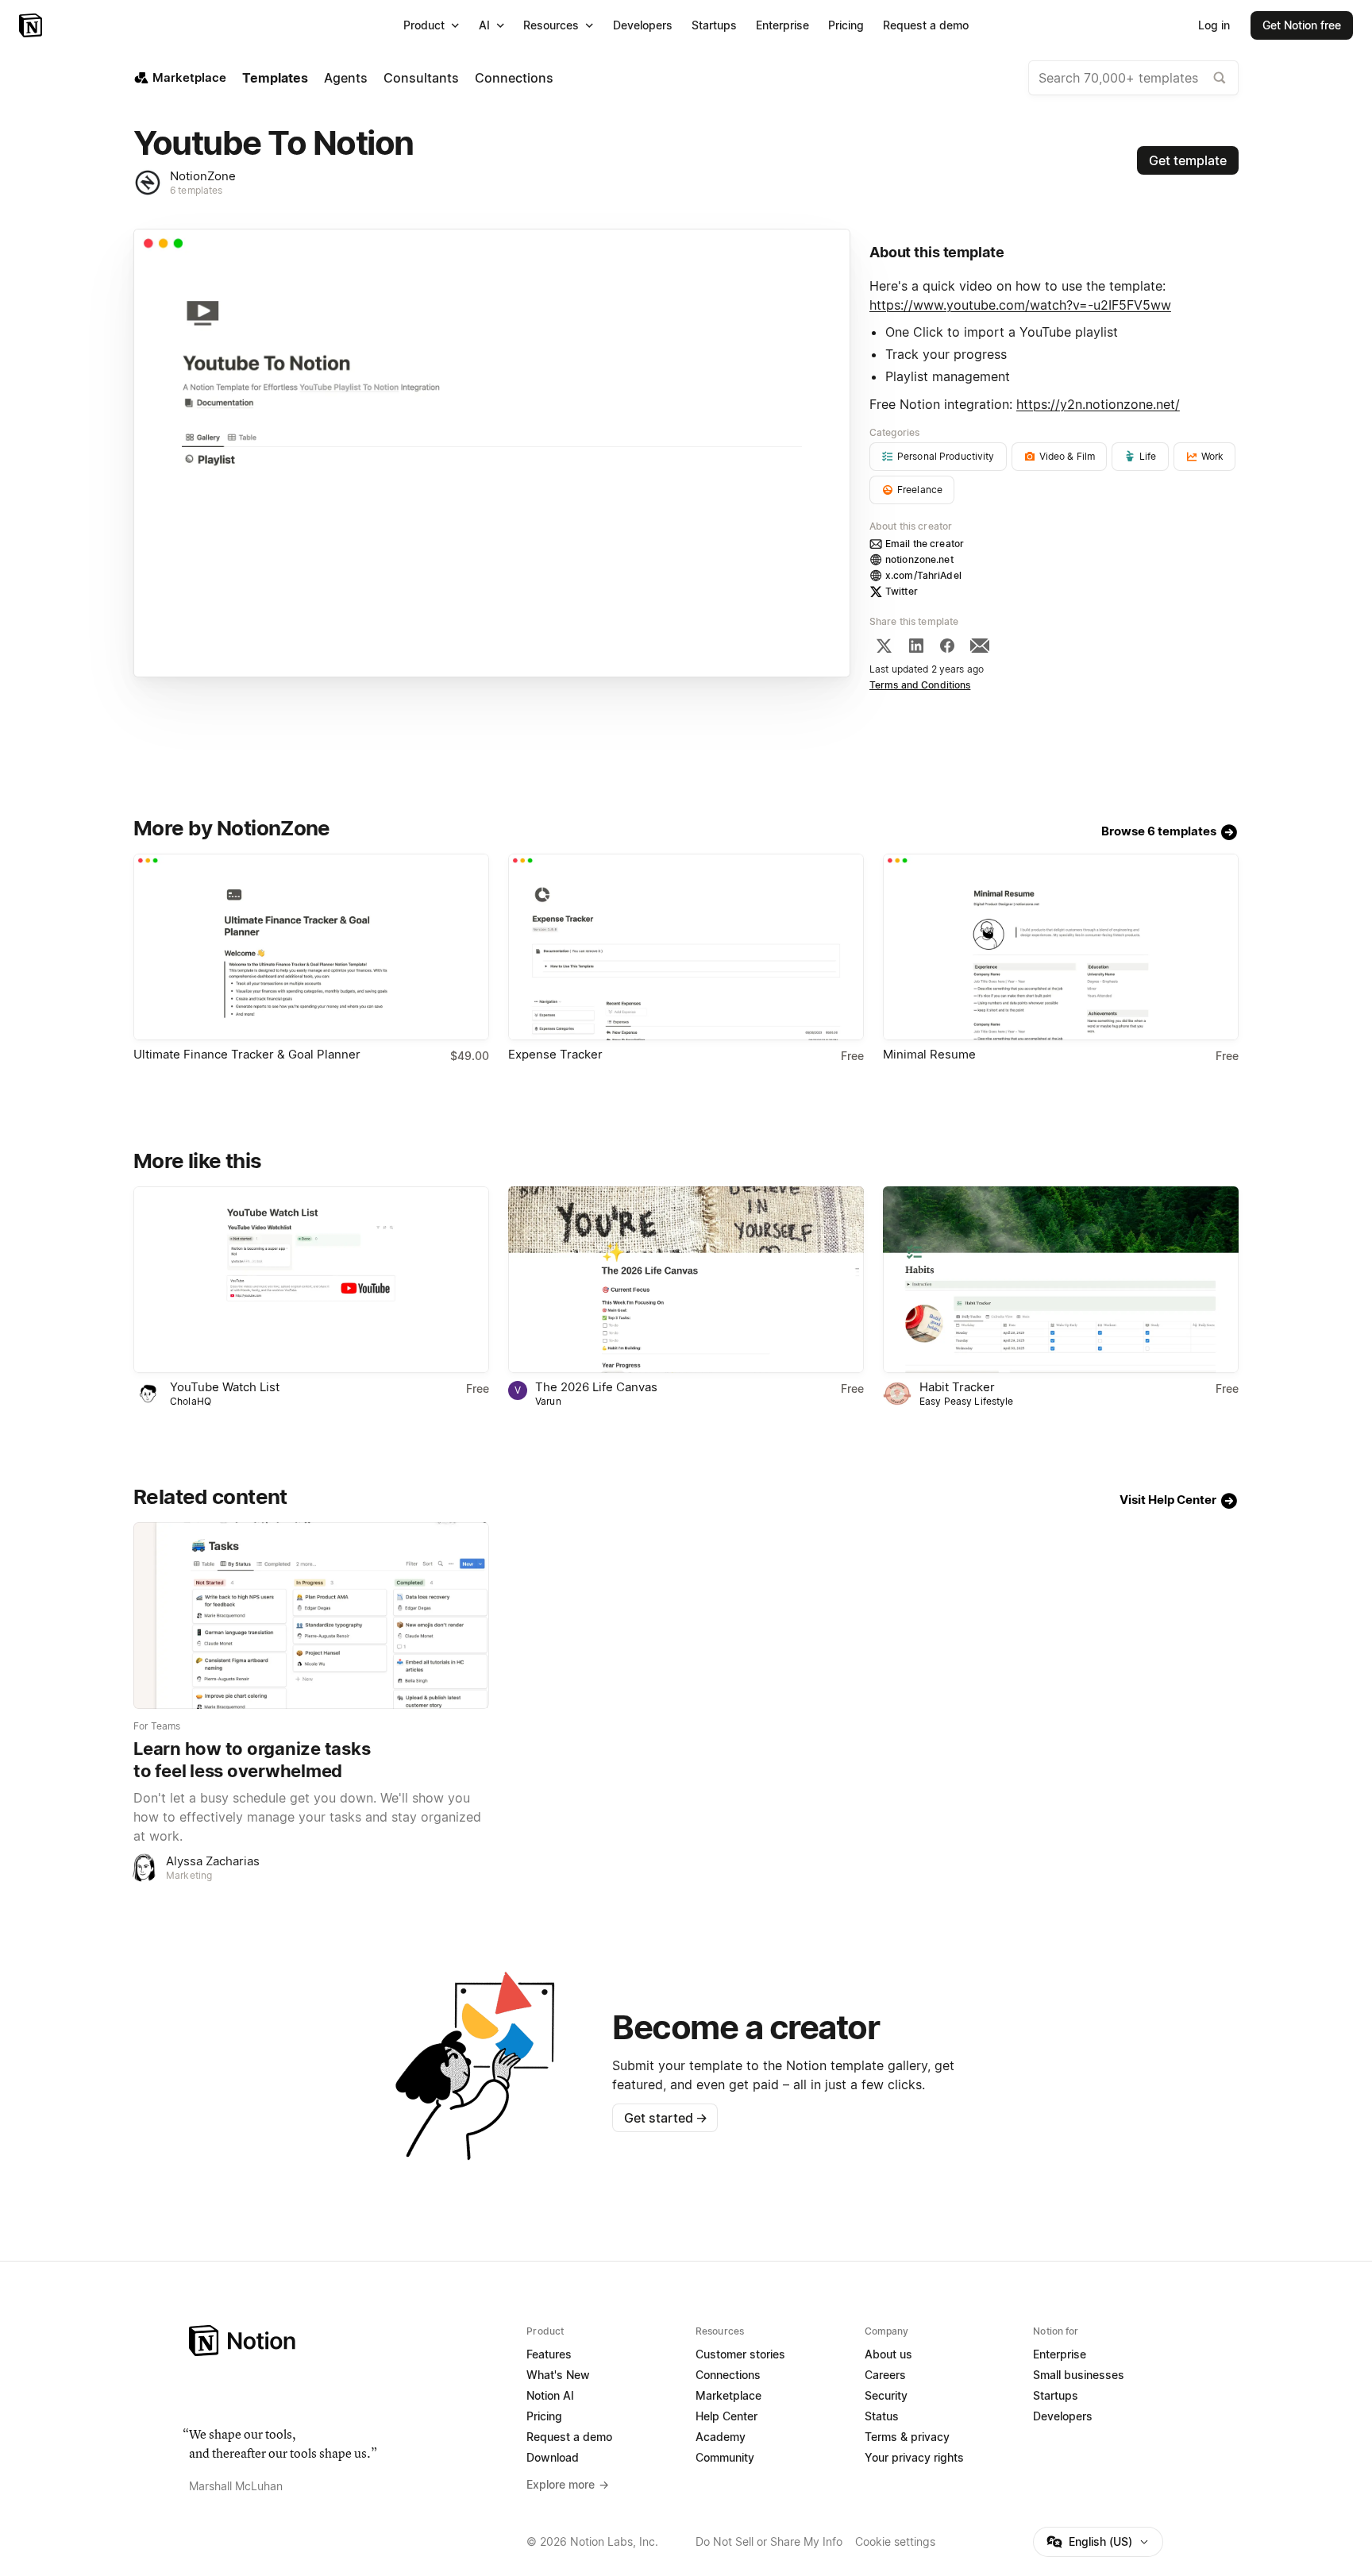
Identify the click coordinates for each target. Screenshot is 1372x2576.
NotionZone (203, 176)
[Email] (980, 646)
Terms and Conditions (920, 685)
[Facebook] (947, 646)
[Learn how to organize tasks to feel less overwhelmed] (311, 1616)
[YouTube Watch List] (311, 1280)
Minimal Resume (929, 1054)
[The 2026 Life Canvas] (686, 1280)
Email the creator (925, 544)
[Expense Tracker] (686, 947)
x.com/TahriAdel (923, 575)
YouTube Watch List (225, 1387)
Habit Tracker (957, 1387)
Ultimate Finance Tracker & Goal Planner (247, 1054)
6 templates (196, 190)
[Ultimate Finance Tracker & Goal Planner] (311, 947)
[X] (884, 646)
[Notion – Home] (32, 25)
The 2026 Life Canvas (596, 1387)
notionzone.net (919, 559)
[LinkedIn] (916, 646)
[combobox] (1133, 78)
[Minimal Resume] (1061, 947)
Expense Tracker (555, 1054)
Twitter (902, 591)
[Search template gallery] (1220, 78)
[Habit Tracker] (1061, 1280)
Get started (666, 2118)
